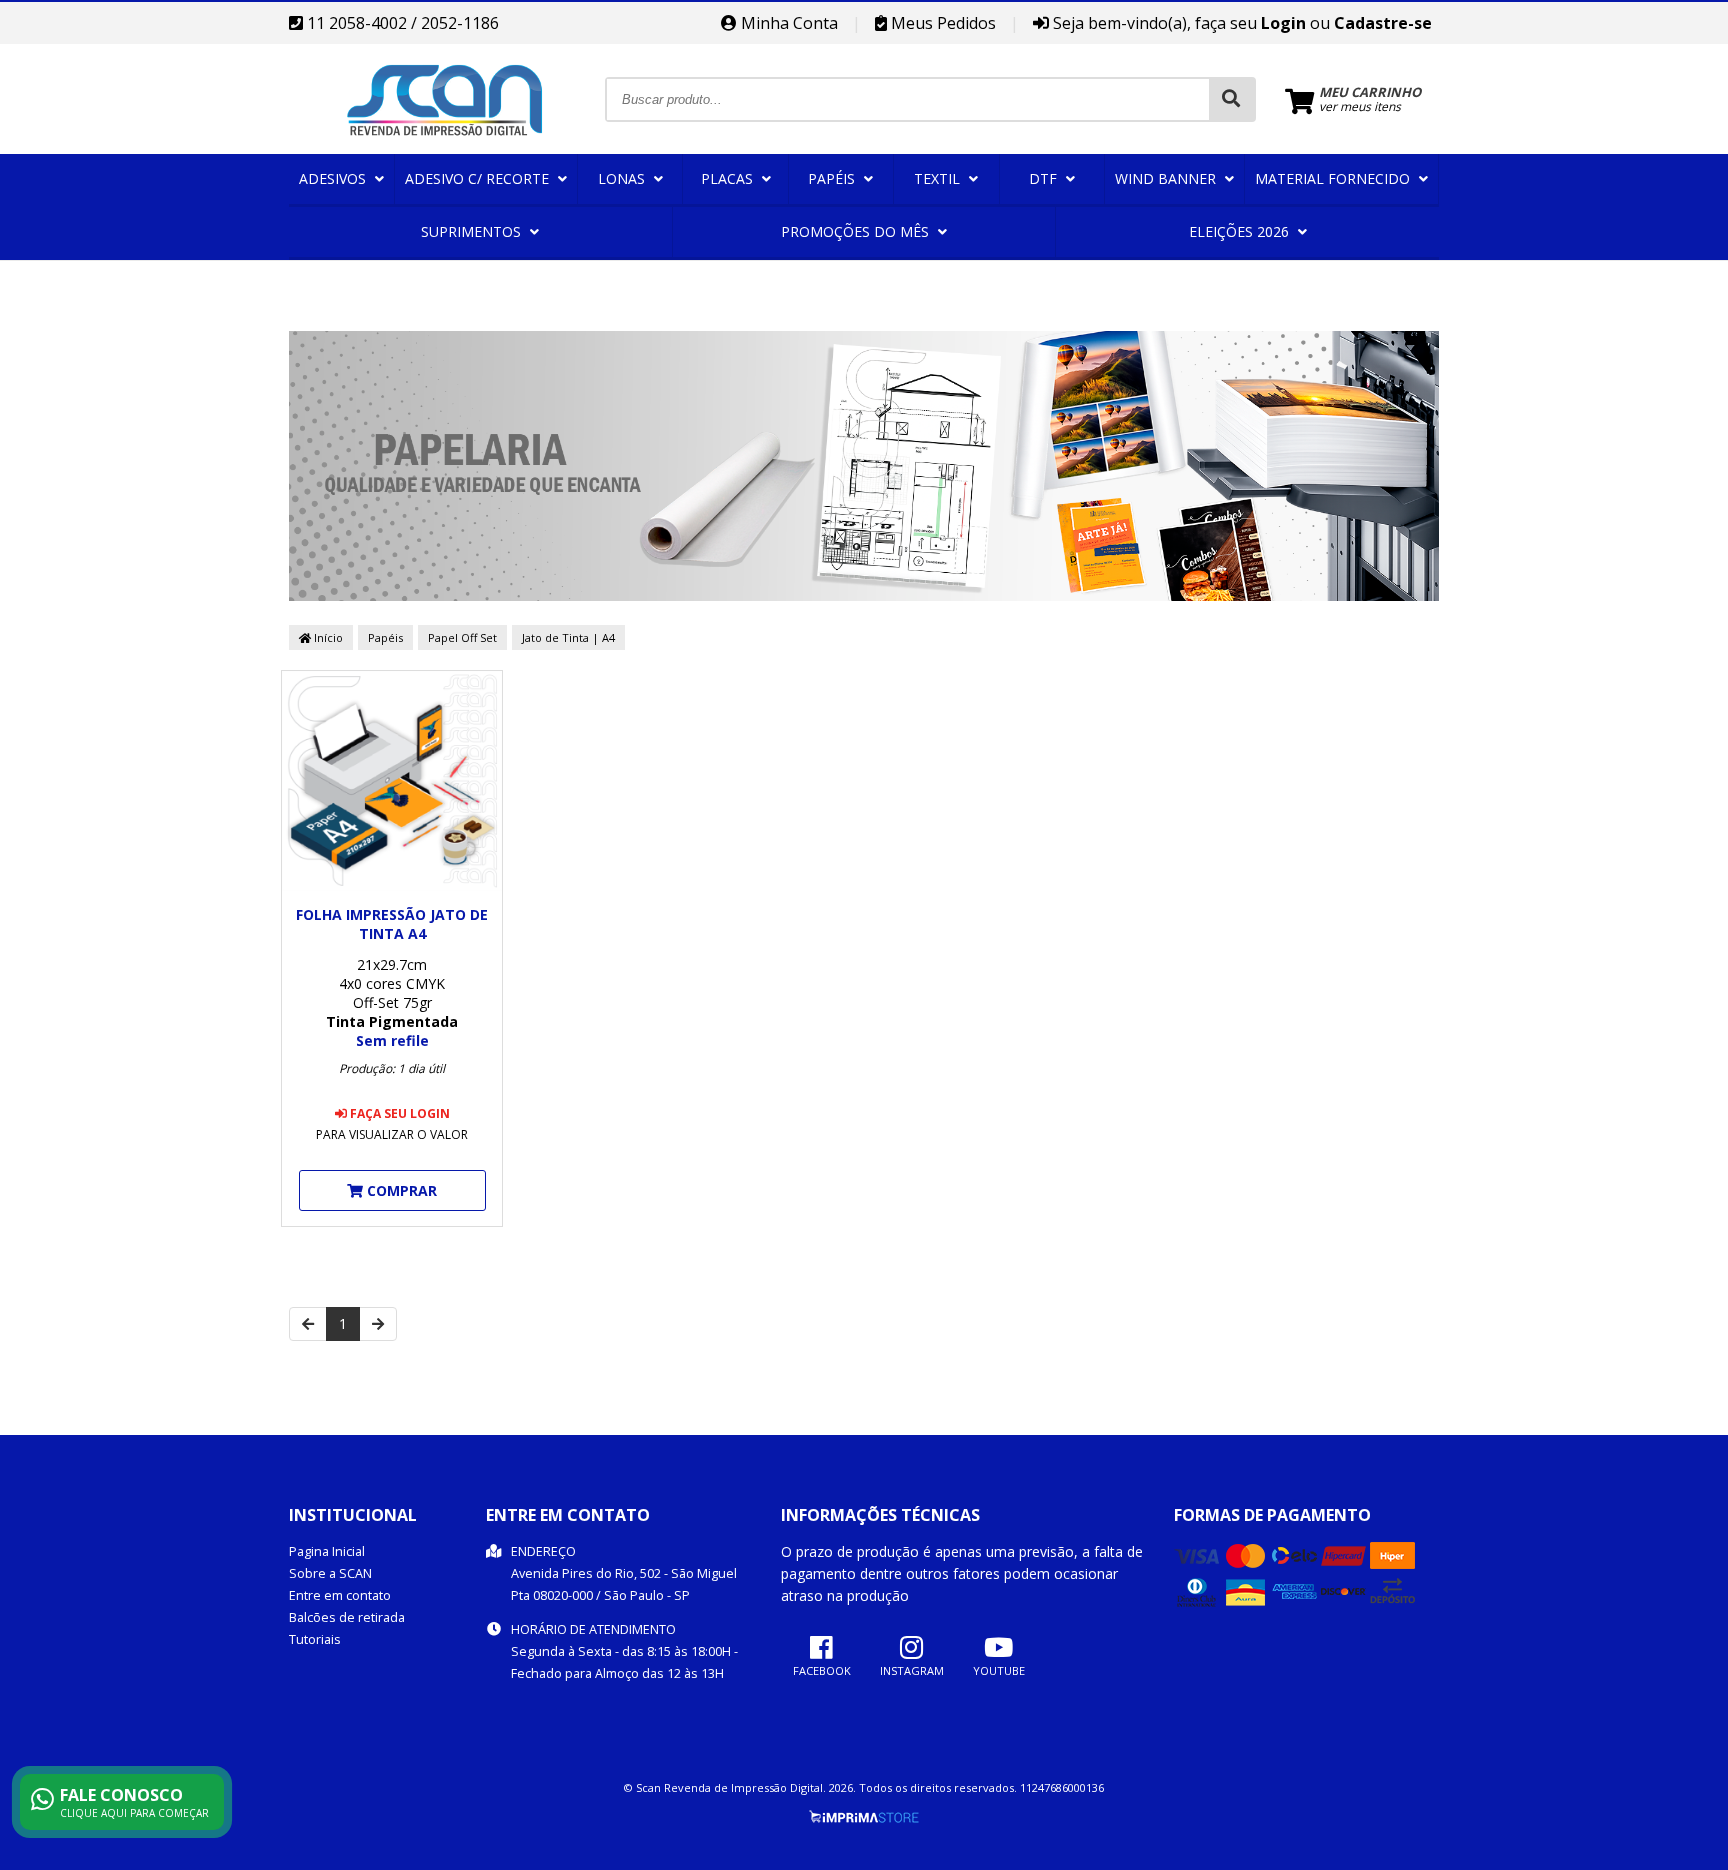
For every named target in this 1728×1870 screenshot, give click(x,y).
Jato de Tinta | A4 (568, 637)
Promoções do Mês (857, 231)
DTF (1045, 178)
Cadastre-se (1383, 23)
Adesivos (334, 178)
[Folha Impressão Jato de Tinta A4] (392, 783)
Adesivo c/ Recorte (479, 178)
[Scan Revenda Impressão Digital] (446, 148)
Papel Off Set (462, 637)
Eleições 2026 (1241, 231)
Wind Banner (1167, 178)
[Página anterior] (308, 1324)
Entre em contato (340, 1595)
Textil (939, 178)
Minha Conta (787, 23)
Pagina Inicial (327, 1551)
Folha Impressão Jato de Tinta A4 (392, 924)
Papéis (833, 178)
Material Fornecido (1334, 178)
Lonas (623, 178)
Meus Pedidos (941, 23)
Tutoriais (315, 1639)
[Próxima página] (378, 1324)
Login (1283, 23)
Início (327, 637)
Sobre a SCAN (330, 1573)
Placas (729, 178)
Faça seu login (398, 1113)
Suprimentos (473, 231)
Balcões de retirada (347, 1617)
